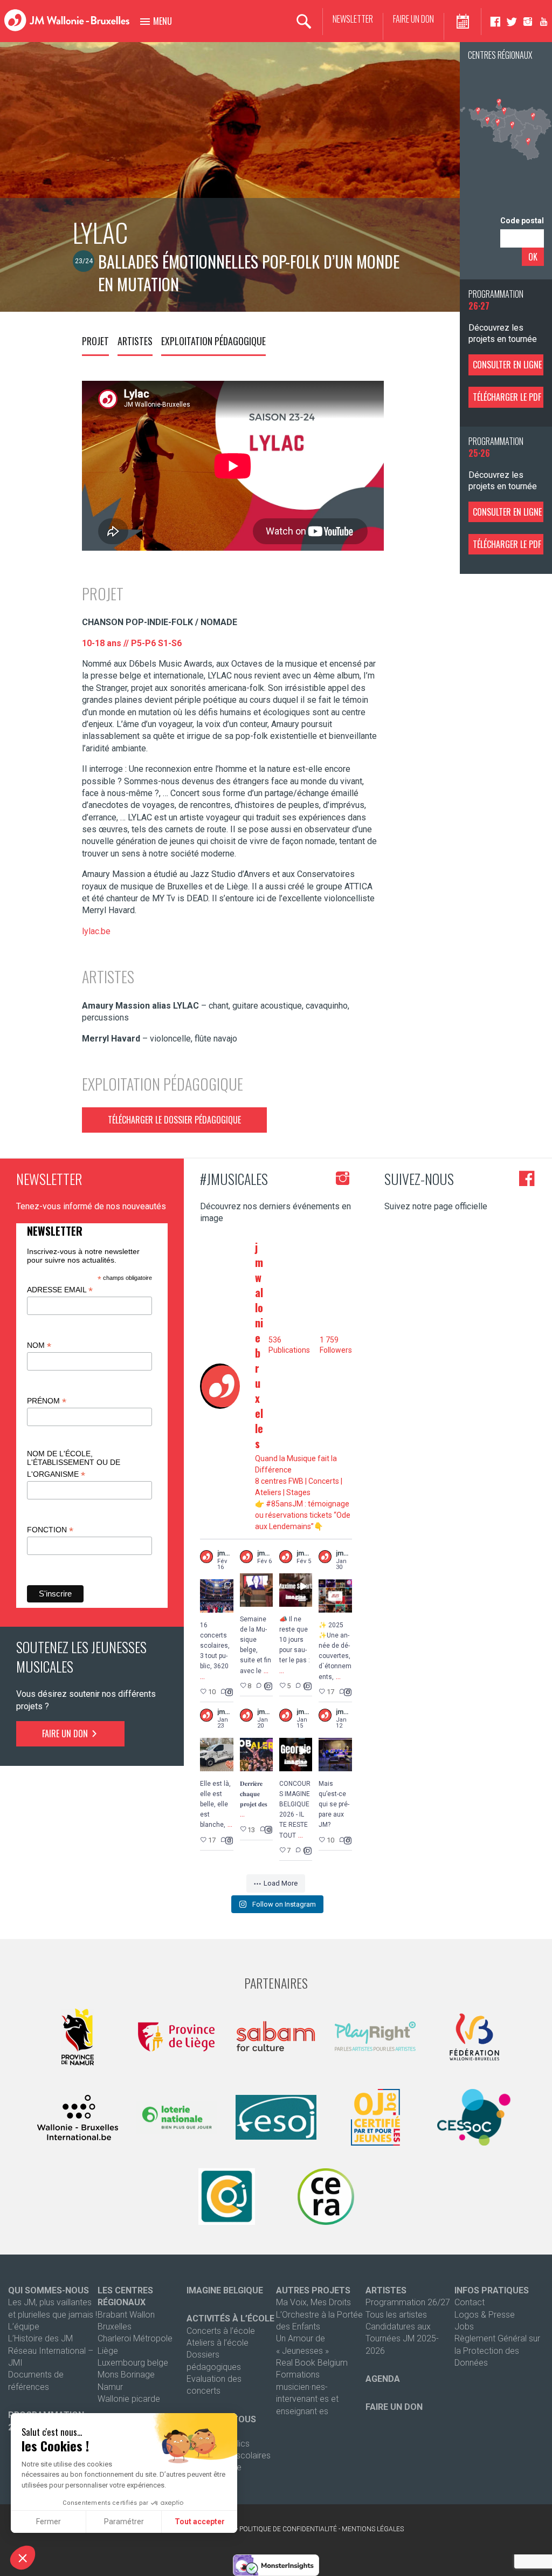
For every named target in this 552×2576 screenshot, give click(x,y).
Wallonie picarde (129, 2399)
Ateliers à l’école (218, 2343)
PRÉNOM (47, 1401)
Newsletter (353, 19)
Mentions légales (373, 2529)
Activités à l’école (230, 2318)
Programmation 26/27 (408, 2302)
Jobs (464, 2327)
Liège (108, 2351)
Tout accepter (200, 2522)
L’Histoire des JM (40, 2338)
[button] (23, 2558)
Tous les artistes (396, 2315)
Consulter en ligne (507, 365)
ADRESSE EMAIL (60, 1290)
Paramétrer (124, 2522)
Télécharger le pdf (507, 397)
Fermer (49, 2522)
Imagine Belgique (225, 2290)
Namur (110, 2387)
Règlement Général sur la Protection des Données (497, 2351)
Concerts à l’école (221, 2331)
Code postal (522, 221)
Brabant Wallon (126, 2315)
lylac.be (96, 931)
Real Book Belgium (312, 2363)
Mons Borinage (126, 2375)
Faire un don (413, 19)
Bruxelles (115, 2327)
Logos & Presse (485, 2315)
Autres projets (313, 2290)
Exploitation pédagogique (213, 341)
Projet (95, 341)
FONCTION (50, 1530)
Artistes (135, 341)
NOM (39, 1345)
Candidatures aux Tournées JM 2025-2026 (402, 2339)
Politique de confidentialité (288, 2529)
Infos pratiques (492, 2290)
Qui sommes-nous (49, 2290)
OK (533, 257)
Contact (470, 2302)
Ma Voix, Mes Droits (313, 2302)
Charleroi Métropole (135, 2338)
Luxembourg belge (133, 2363)
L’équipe (24, 2327)
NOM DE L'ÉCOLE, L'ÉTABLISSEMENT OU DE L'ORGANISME (74, 1464)
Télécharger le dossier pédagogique (174, 1120)
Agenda (383, 2379)
